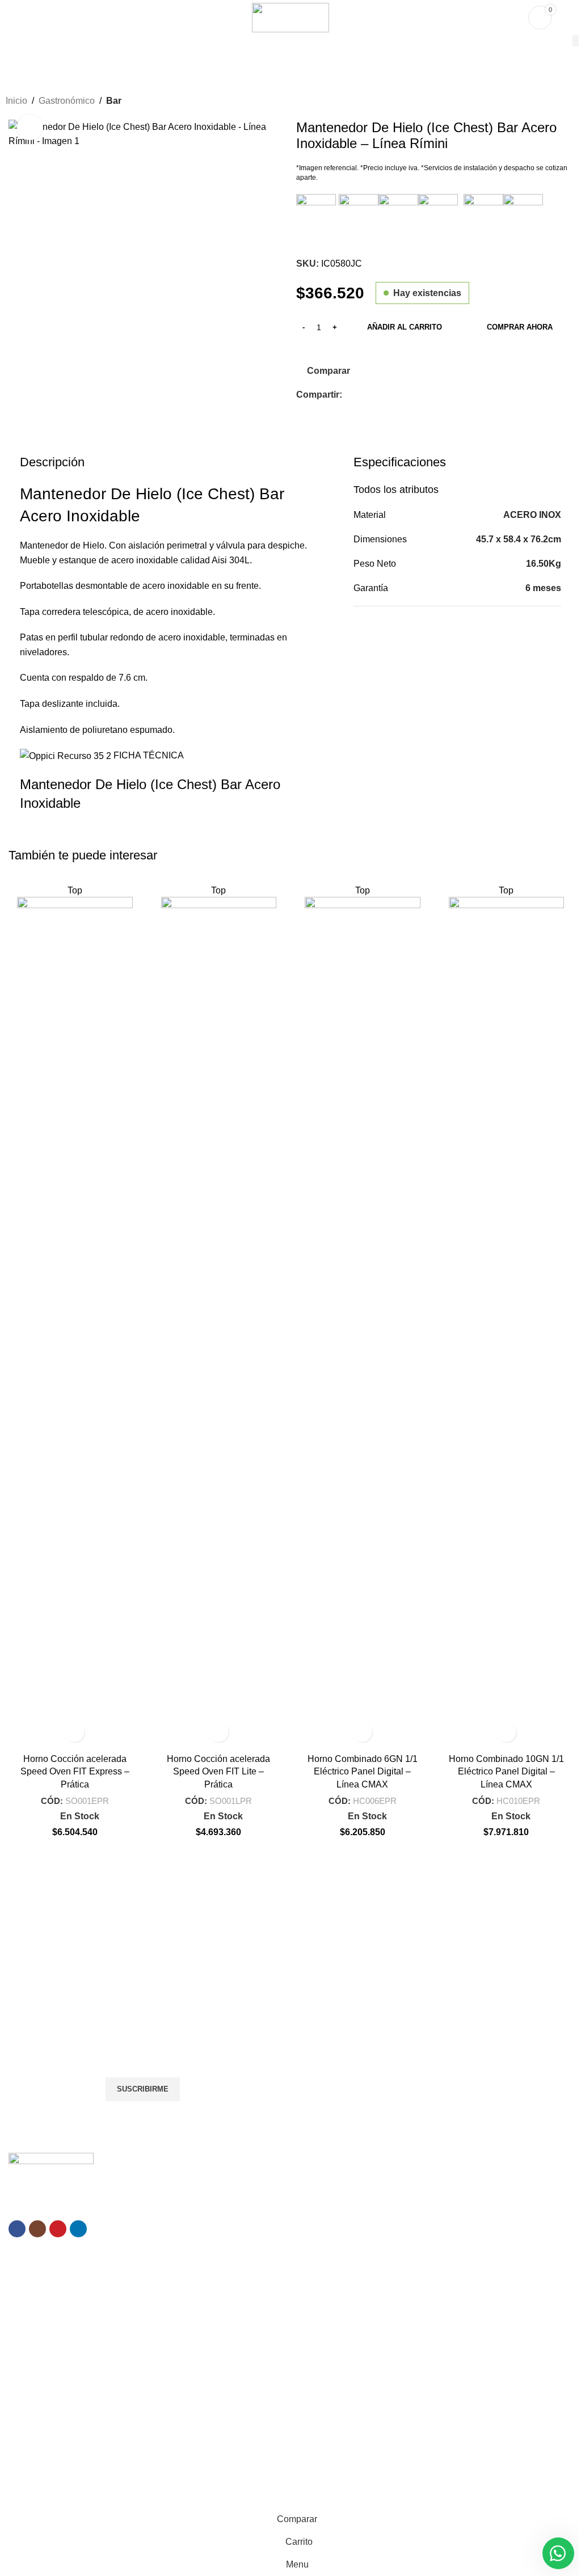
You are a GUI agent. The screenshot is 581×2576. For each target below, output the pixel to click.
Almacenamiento (422, 2295)
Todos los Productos (237, 2381)
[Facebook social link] (349, 395)
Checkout (409, 2419)
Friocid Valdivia (35, 2400)
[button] (75, 1732)
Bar (114, 101)
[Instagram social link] (37, 2229)
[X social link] (363, 395)
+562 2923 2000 (72, 2008)
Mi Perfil (406, 2362)
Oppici (53, 2500)
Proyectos (218, 2400)
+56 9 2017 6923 (376, 1968)
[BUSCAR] (576, 41)
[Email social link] (376, 395)
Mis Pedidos (413, 2400)
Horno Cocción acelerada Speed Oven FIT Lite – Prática (218, 1772)
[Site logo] (290, 17)
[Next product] (569, 102)
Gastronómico (67, 101)
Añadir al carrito (405, 327)
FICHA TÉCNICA (149, 755)
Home (211, 2362)
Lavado (405, 2256)
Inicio (16, 101)
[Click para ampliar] (30, 127)
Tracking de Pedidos (428, 2439)
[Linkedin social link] (390, 395)
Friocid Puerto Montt (45, 2419)
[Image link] (51, 2168)
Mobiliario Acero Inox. (430, 2237)
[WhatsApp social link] (403, 395)
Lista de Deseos (420, 2381)
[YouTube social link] (58, 2229)
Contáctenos (223, 2439)
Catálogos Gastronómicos (438, 2314)
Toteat (20, 2467)
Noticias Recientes (233, 2419)
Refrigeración (416, 2217)
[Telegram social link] (417, 395)
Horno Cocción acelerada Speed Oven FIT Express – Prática (75, 1772)
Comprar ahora (520, 327)
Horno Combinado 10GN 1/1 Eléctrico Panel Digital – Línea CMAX (506, 1772)
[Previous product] (541, 102)
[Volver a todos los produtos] (555, 102)
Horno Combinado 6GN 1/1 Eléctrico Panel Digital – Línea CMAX (363, 1772)
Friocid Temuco (36, 2362)
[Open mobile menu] (13, 18)
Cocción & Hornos (424, 2198)
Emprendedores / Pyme (434, 2178)
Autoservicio (413, 2275)
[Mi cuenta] (568, 18)
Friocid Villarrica (37, 2381)
